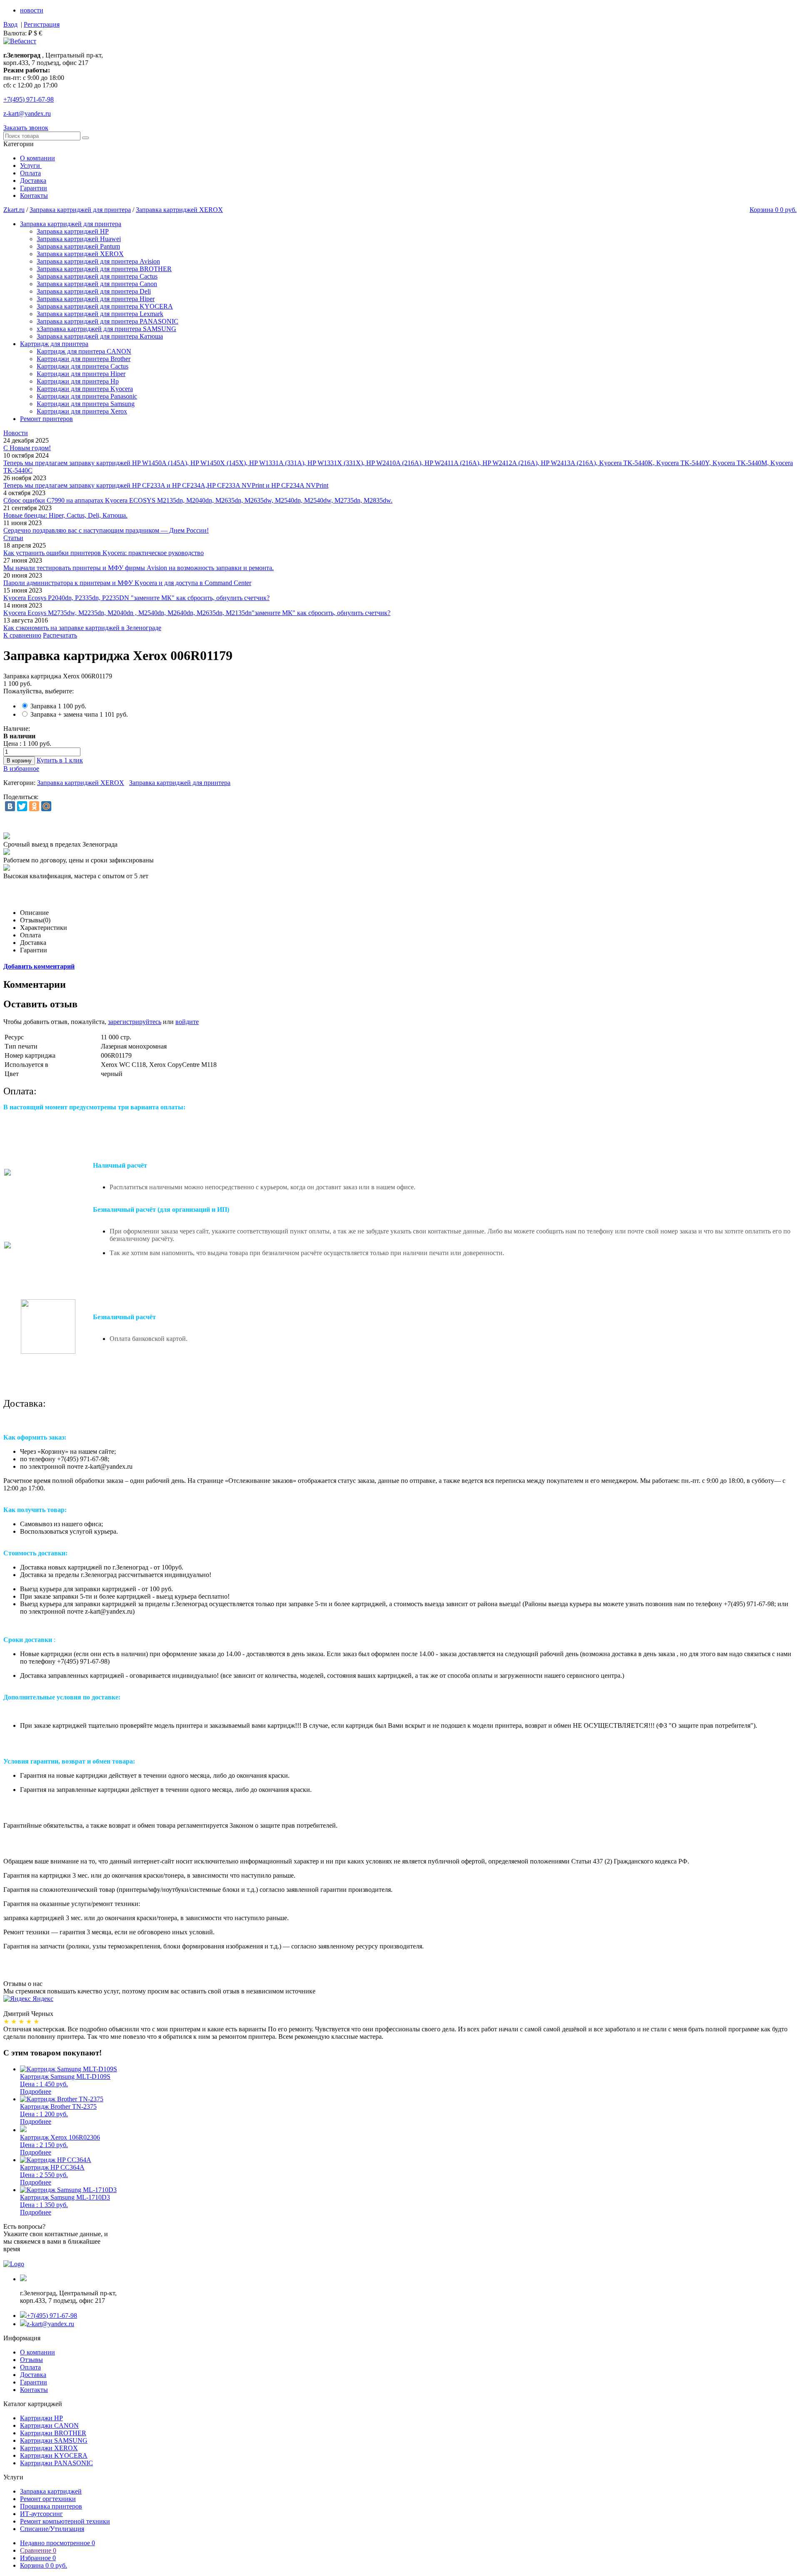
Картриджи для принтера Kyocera (85, 389)
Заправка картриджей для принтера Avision (98, 261)
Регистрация (42, 24)
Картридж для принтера (54, 344)
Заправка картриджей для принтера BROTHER (104, 269)
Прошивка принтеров (51, 2506)
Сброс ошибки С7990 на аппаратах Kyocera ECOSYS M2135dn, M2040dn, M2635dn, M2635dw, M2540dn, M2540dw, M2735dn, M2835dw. (198, 500)
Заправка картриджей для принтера (80, 210)
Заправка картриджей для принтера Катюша (100, 336)
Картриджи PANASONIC (56, 2463)
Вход (10, 24)
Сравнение (38, 2550)
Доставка (33, 181)
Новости (16, 433)
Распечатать (60, 635)
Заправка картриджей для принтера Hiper (96, 299)
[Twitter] (22, 806)
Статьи (13, 538)
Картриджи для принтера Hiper (81, 374)
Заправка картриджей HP (73, 231)
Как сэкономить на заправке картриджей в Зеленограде (82, 628)
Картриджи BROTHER (53, 2433)
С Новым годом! (27, 448)
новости (32, 10)
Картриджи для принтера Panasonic (87, 396)
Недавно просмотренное (57, 2543)
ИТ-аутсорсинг (41, 2514)
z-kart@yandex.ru (27, 113)
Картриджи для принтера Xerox (82, 411)
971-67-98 (29, 99)
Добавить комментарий (39, 966)
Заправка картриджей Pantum (78, 246)
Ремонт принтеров (46, 419)
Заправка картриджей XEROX (179, 210)
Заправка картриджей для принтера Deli (94, 291)
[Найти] (85, 138)
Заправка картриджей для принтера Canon (97, 284)
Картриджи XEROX (49, 2448)
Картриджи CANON (49, 2425)
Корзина (44, 2565)
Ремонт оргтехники (48, 2499)
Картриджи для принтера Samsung (86, 404)
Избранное (38, 2558)
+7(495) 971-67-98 (52, 2316)
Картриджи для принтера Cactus (82, 366)
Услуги (31, 166)
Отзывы (31, 2360)
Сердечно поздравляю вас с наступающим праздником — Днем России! (106, 530)
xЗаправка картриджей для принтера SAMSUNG (106, 329)
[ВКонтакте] (10, 806)
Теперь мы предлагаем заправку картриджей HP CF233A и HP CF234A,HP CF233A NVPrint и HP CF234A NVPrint (166, 485)
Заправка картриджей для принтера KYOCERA (105, 306)
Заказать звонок (26, 128)
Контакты (34, 196)
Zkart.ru (14, 210)
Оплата (30, 173)
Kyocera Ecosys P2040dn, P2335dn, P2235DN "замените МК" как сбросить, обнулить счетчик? (136, 598)
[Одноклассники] (34, 806)
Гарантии (34, 188)
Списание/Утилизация (52, 2529)
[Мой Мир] (46, 806)
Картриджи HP (41, 2418)
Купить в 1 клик (60, 760)
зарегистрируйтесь (135, 1022)
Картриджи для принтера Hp (78, 381)
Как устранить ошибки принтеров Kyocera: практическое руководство (104, 553)
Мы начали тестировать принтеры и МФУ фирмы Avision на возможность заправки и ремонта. (139, 568)
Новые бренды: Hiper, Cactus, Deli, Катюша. (65, 515)
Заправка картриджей (51, 2491)
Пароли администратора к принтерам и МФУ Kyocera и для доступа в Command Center (127, 583)
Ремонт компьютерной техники (65, 2521)
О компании (37, 158)
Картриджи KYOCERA (54, 2455)
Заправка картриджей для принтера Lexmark (100, 314)
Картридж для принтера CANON (84, 351)
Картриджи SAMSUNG (54, 2440)
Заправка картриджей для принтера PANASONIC (107, 321)
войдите (187, 1022)
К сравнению (22, 635)
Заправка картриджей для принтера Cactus (97, 276)
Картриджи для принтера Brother (84, 359)
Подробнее (36, 2091)
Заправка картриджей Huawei (79, 239)
